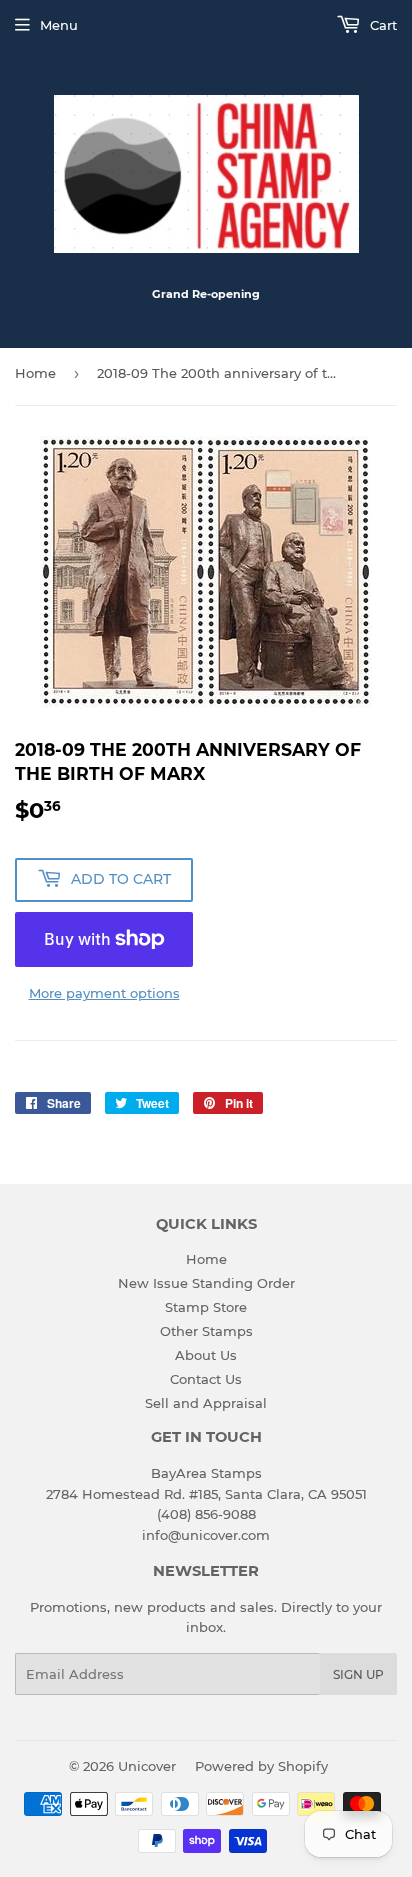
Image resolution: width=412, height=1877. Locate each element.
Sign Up (358, 1674)
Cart (381, 25)
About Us (206, 1355)
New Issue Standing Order (206, 1283)
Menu (59, 25)
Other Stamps (206, 1331)
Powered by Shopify (261, 1766)
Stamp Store (206, 1307)
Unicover (147, 1766)
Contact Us (206, 1379)
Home (35, 373)
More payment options (104, 993)
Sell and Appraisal (206, 1403)
